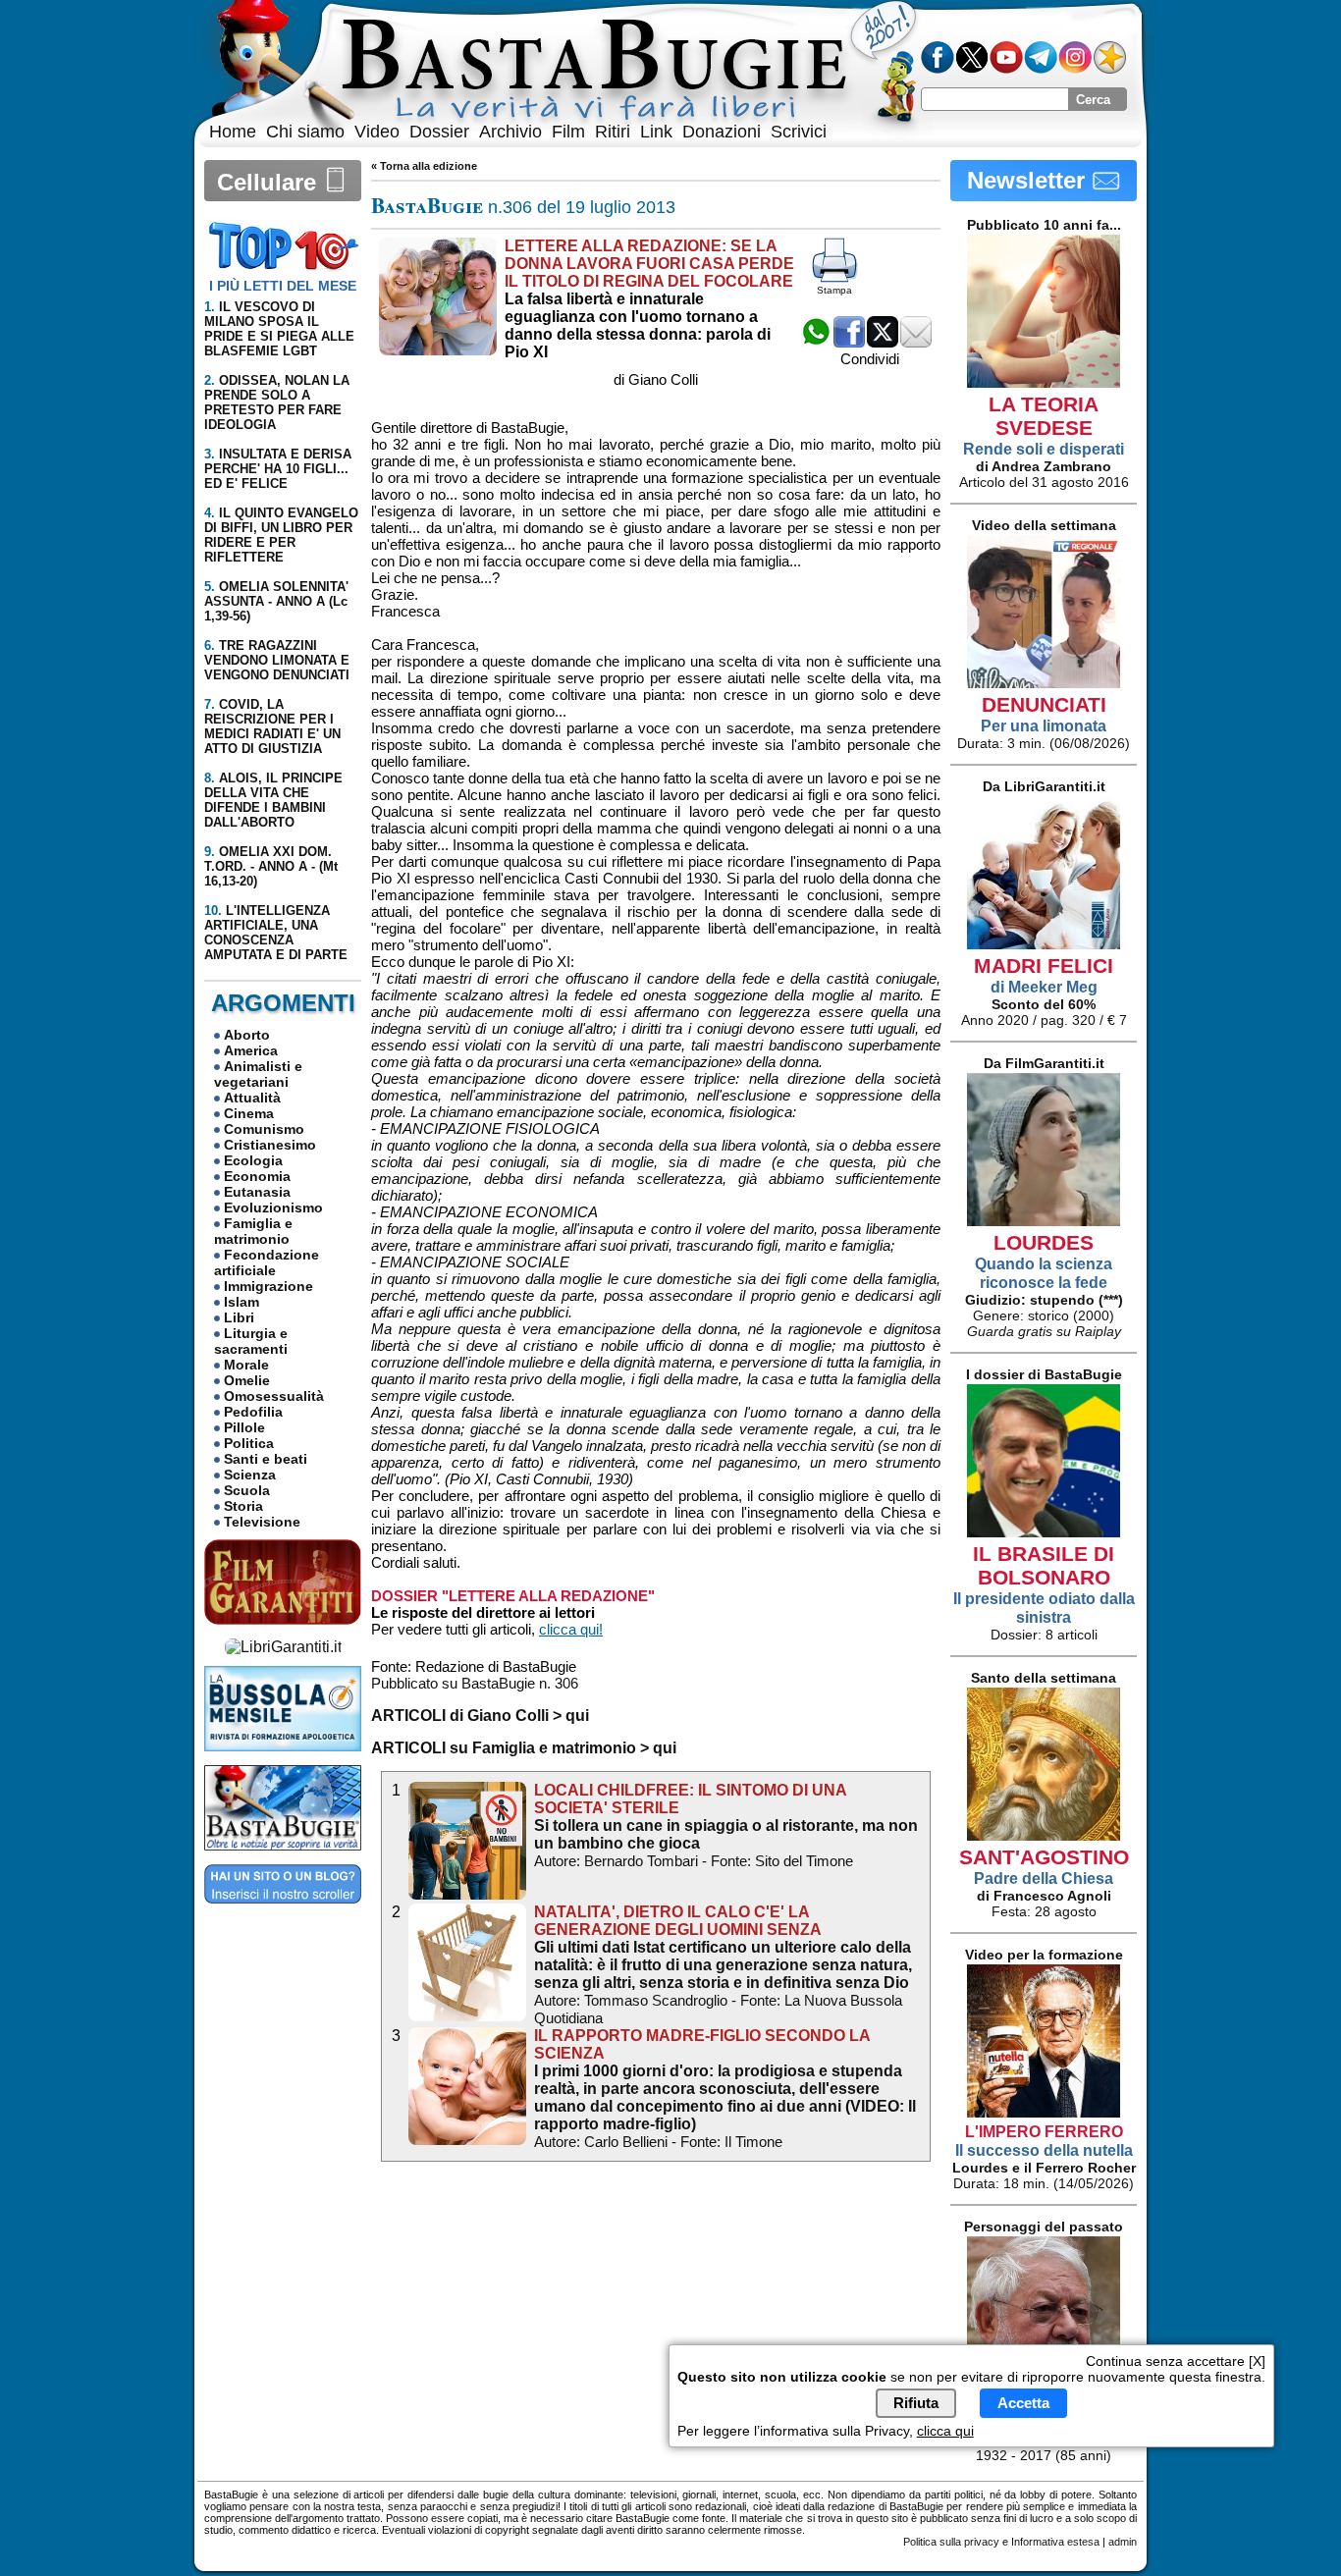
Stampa (834, 290)
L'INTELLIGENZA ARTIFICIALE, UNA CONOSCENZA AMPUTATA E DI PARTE (276, 933)
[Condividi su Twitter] (883, 342)
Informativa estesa (1055, 2542)
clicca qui (945, 2431)
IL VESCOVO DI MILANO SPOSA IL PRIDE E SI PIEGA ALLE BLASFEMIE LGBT (279, 329)
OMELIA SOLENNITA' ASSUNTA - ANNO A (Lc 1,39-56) (276, 601)
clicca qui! (571, 1629)
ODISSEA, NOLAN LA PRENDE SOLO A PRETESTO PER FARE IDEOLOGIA (277, 402)
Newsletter (1029, 180)
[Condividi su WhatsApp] (816, 342)
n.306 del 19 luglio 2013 (523, 207)
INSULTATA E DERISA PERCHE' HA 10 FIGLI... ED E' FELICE (278, 469)
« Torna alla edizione (424, 166)
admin (1123, 2542)
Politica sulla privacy (951, 2542)
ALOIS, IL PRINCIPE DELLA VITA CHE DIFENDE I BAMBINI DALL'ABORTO (273, 800)
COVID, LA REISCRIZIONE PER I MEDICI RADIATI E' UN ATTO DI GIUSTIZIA (272, 726)
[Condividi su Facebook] (849, 342)
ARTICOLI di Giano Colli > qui (480, 1716)
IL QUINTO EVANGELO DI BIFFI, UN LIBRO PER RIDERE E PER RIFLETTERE (281, 535)
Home (233, 132)
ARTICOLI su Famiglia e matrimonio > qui (524, 1748)
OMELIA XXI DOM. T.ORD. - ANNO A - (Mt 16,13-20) (271, 866)
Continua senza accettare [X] (1176, 2361)
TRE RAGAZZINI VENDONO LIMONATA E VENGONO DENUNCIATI (277, 660)
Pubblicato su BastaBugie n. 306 (475, 1683)
